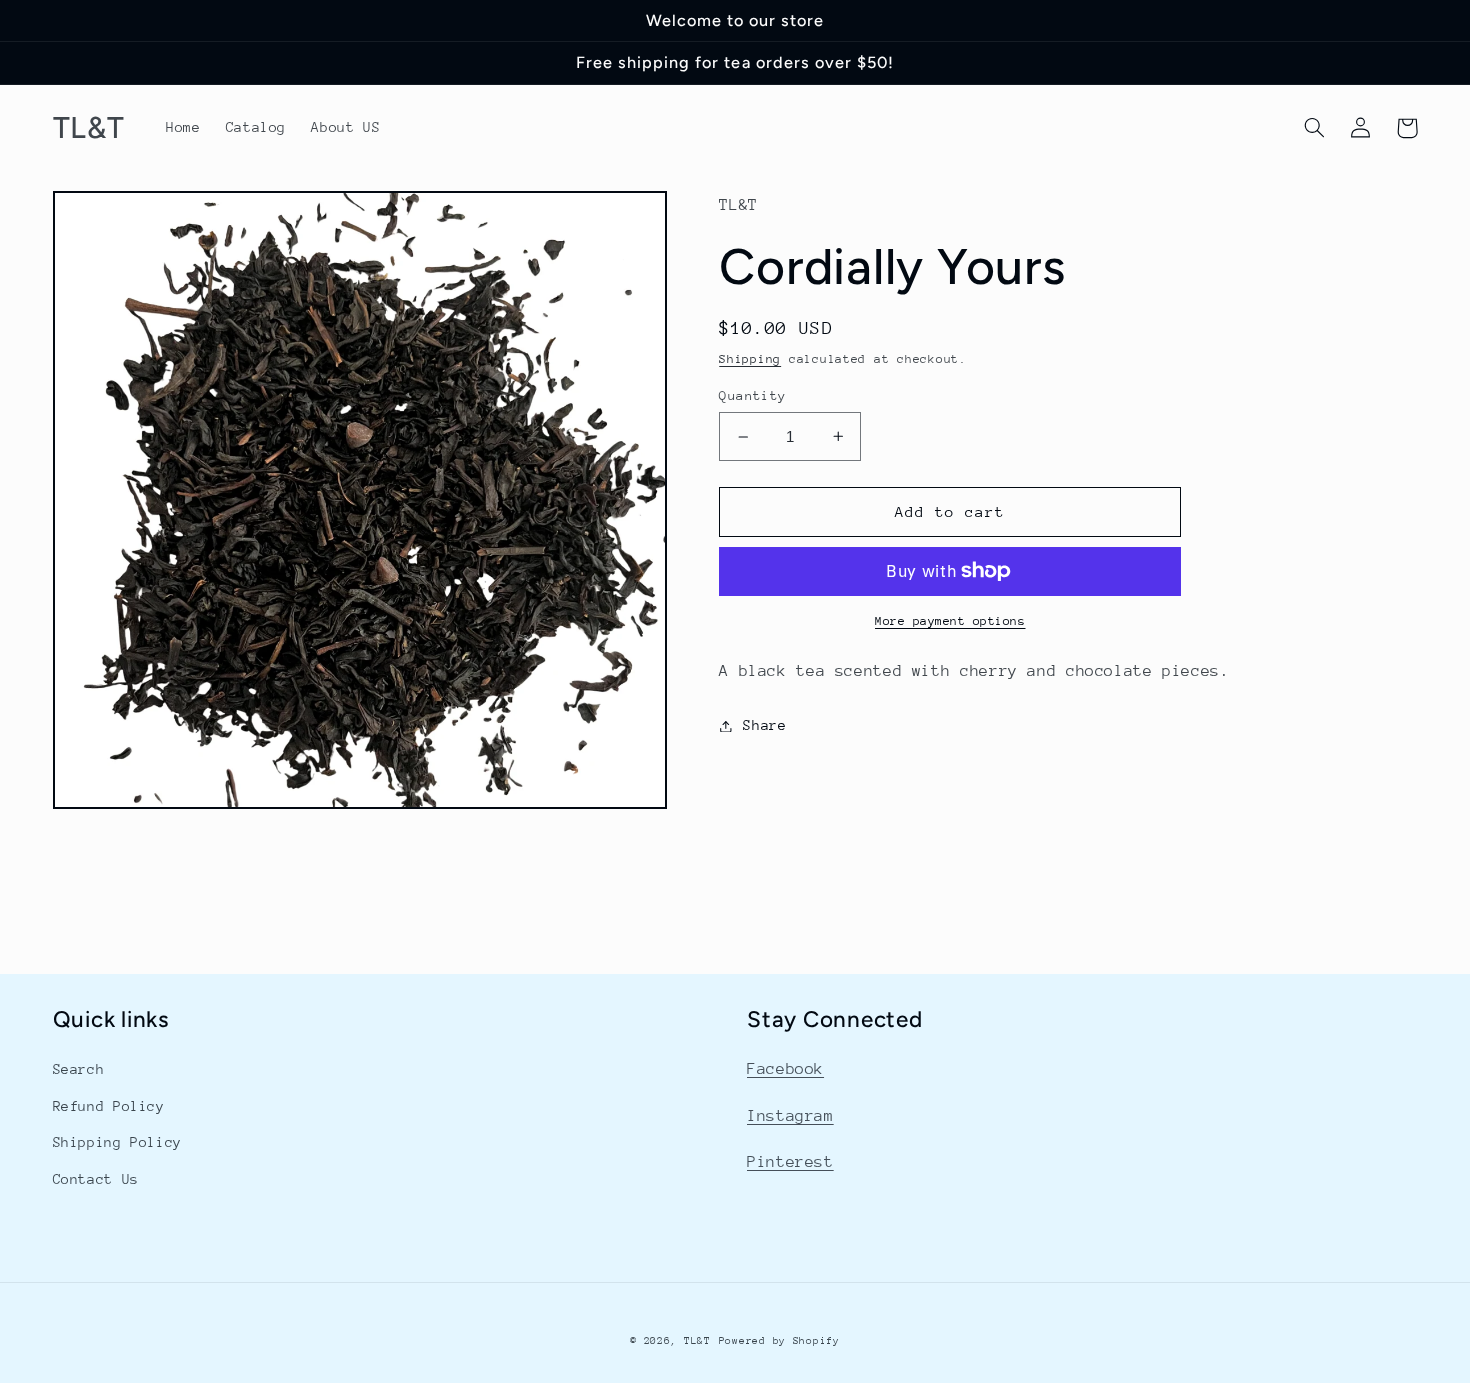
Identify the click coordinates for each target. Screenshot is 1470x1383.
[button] (1315, 128)
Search (79, 1069)
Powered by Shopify (779, 1341)
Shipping (750, 359)
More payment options (950, 621)
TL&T (697, 1341)
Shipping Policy (117, 1142)
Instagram (790, 1116)
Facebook (785, 1069)
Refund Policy (109, 1106)
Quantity (752, 395)
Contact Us (96, 1179)
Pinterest (790, 1162)
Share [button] (764, 725)
